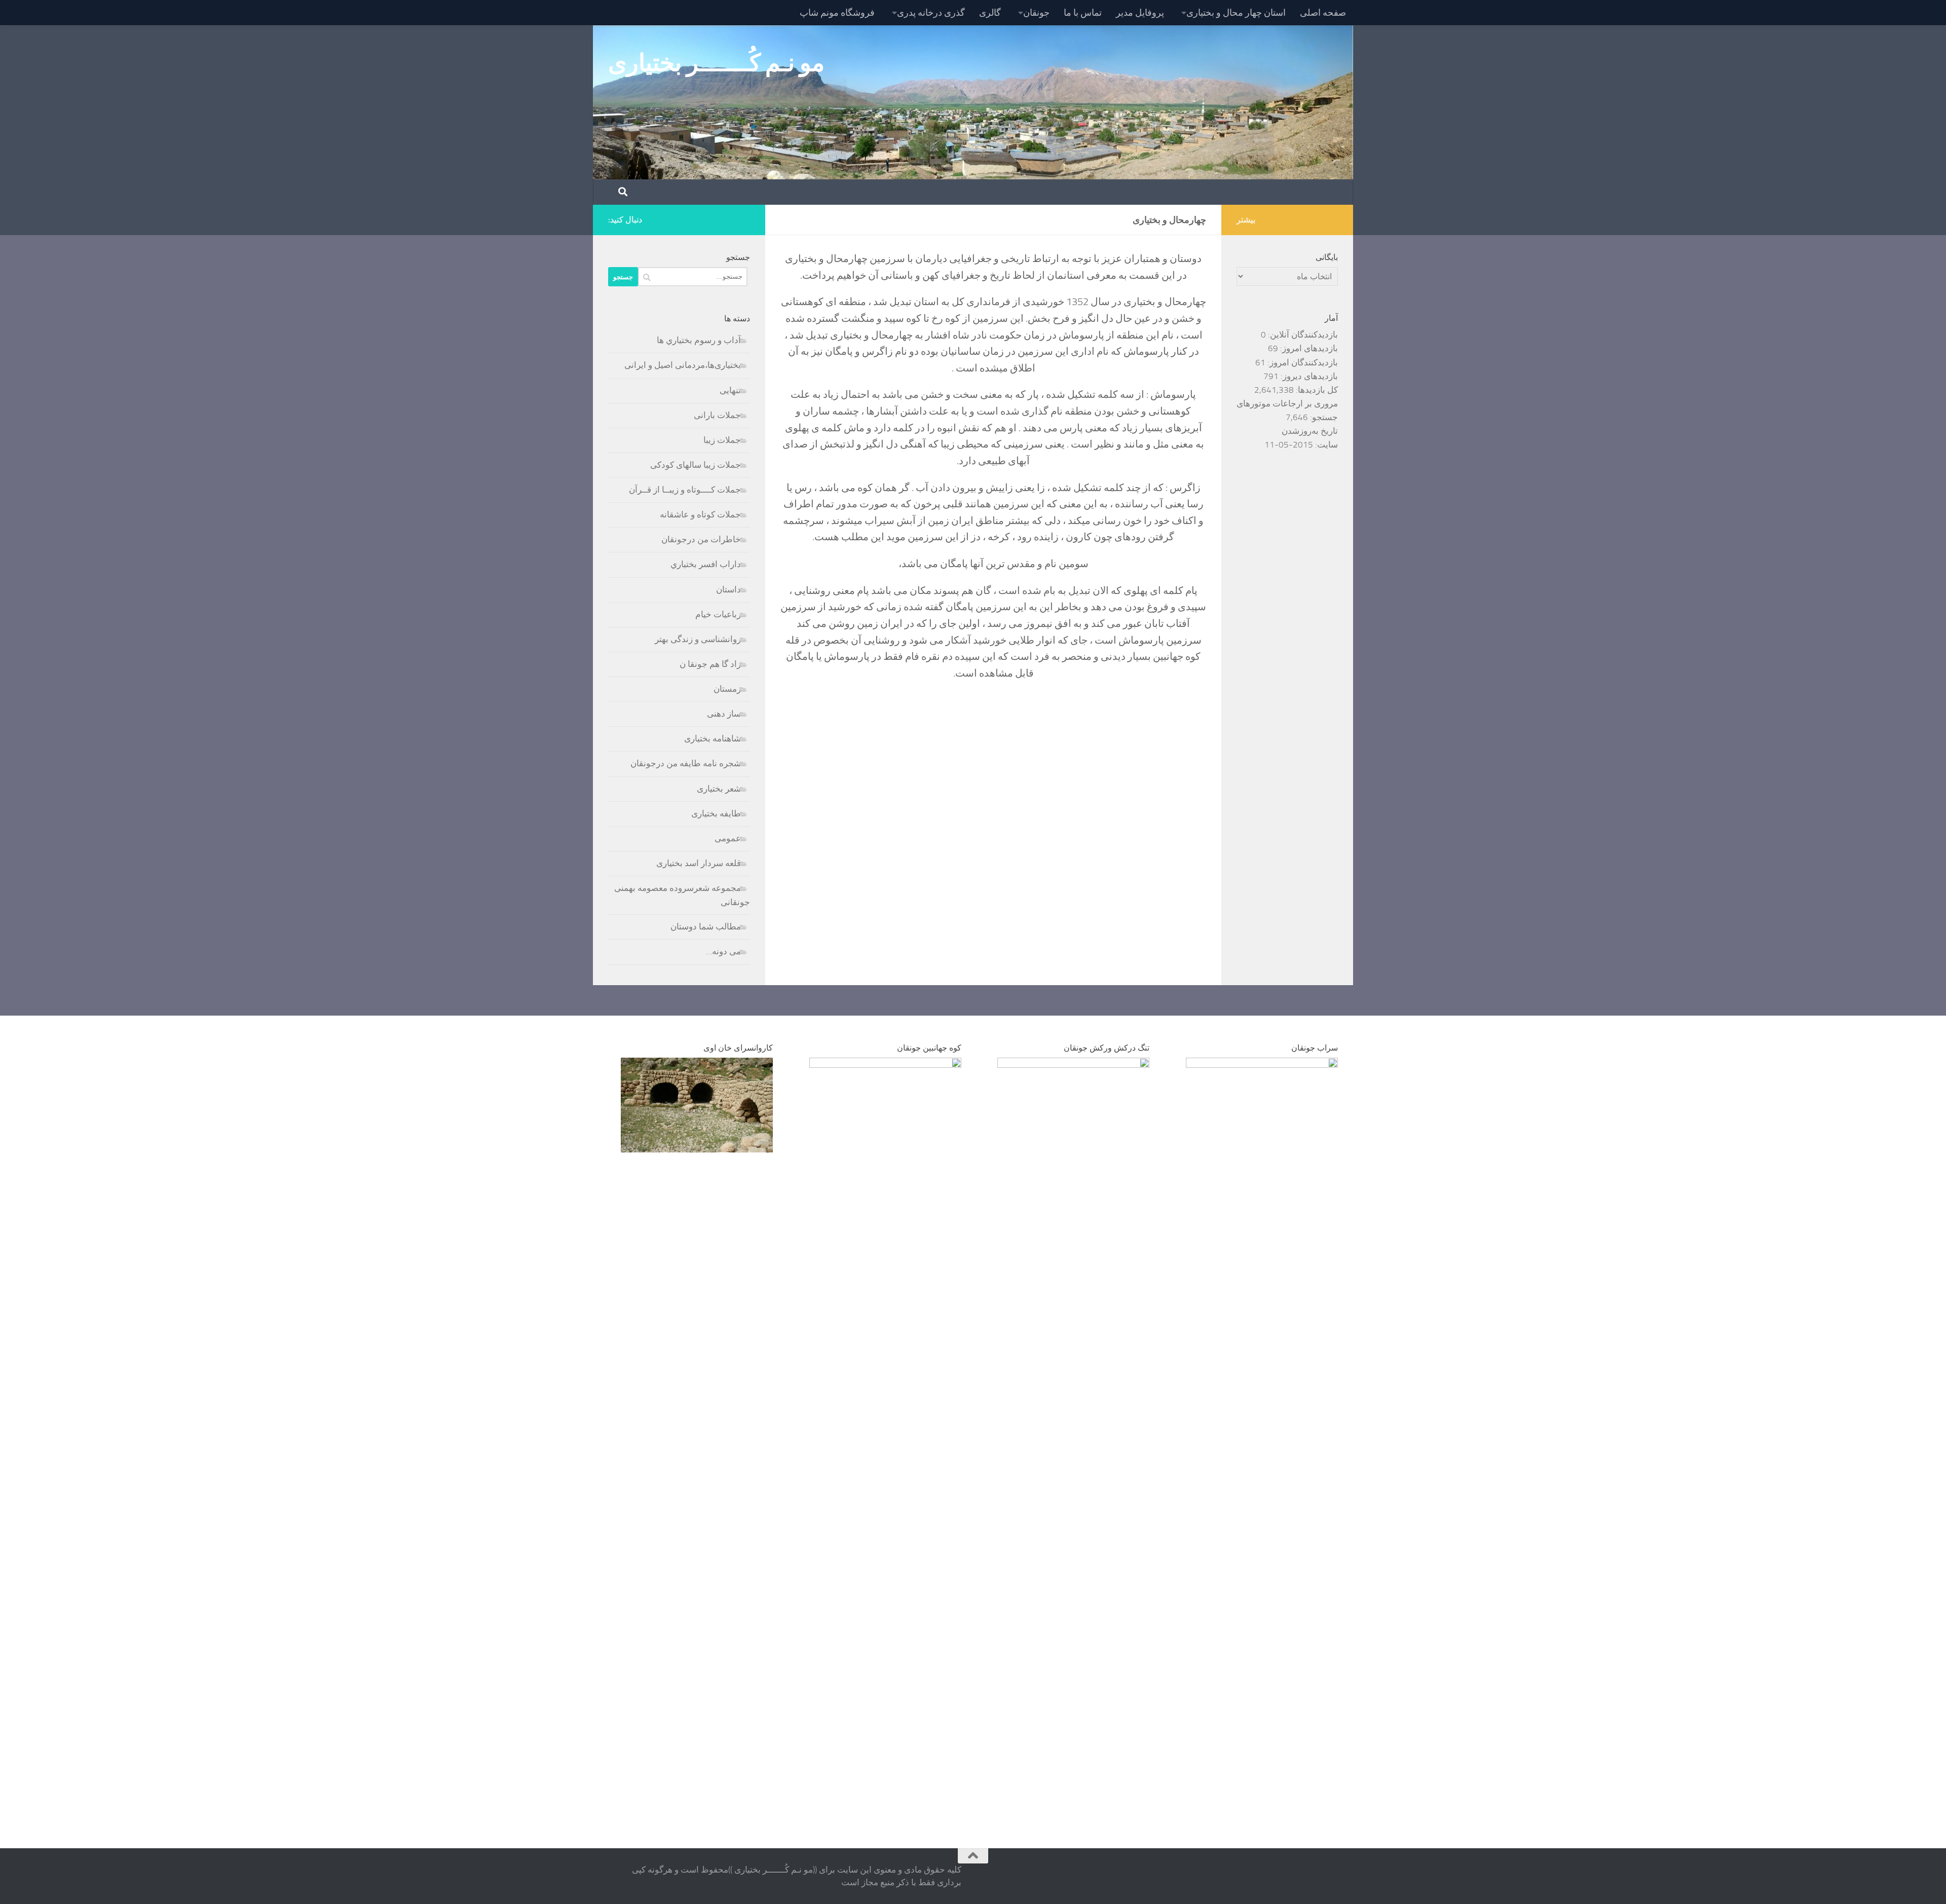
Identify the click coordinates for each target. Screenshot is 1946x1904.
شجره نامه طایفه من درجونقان (686, 763)
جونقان (1036, 13)
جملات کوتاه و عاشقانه (700, 514)
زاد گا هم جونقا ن (710, 664)
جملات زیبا (722, 440)
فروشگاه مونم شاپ (837, 13)
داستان (728, 589)
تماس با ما (1083, 13)
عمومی (728, 838)
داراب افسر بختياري (706, 564)
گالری (990, 13)
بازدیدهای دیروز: (1308, 376)
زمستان (727, 689)
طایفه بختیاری (716, 813)
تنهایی (730, 390)
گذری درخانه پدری (931, 13)
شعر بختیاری (719, 789)
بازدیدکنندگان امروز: (1302, 362)
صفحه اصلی (1323, 13)
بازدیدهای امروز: (1308, 348)
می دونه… (723, 951)
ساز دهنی (724, 714)
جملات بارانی (717, 415)
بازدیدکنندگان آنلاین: (1302, 334)
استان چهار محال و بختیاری (1236, 13)
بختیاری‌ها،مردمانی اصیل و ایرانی (683, 365)
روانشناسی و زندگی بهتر (698, 639)
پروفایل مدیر (1140, 13)
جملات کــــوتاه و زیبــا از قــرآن (685, 490)
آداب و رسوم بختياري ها (699, 340)
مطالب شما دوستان (706, 926)
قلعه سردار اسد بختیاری (699, 863)
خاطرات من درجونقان (701, 539)
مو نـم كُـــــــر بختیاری (716, 63)
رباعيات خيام (718, 614)
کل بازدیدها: (1316, 390)
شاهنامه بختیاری (713, 738)
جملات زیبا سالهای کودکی (696, 465)
